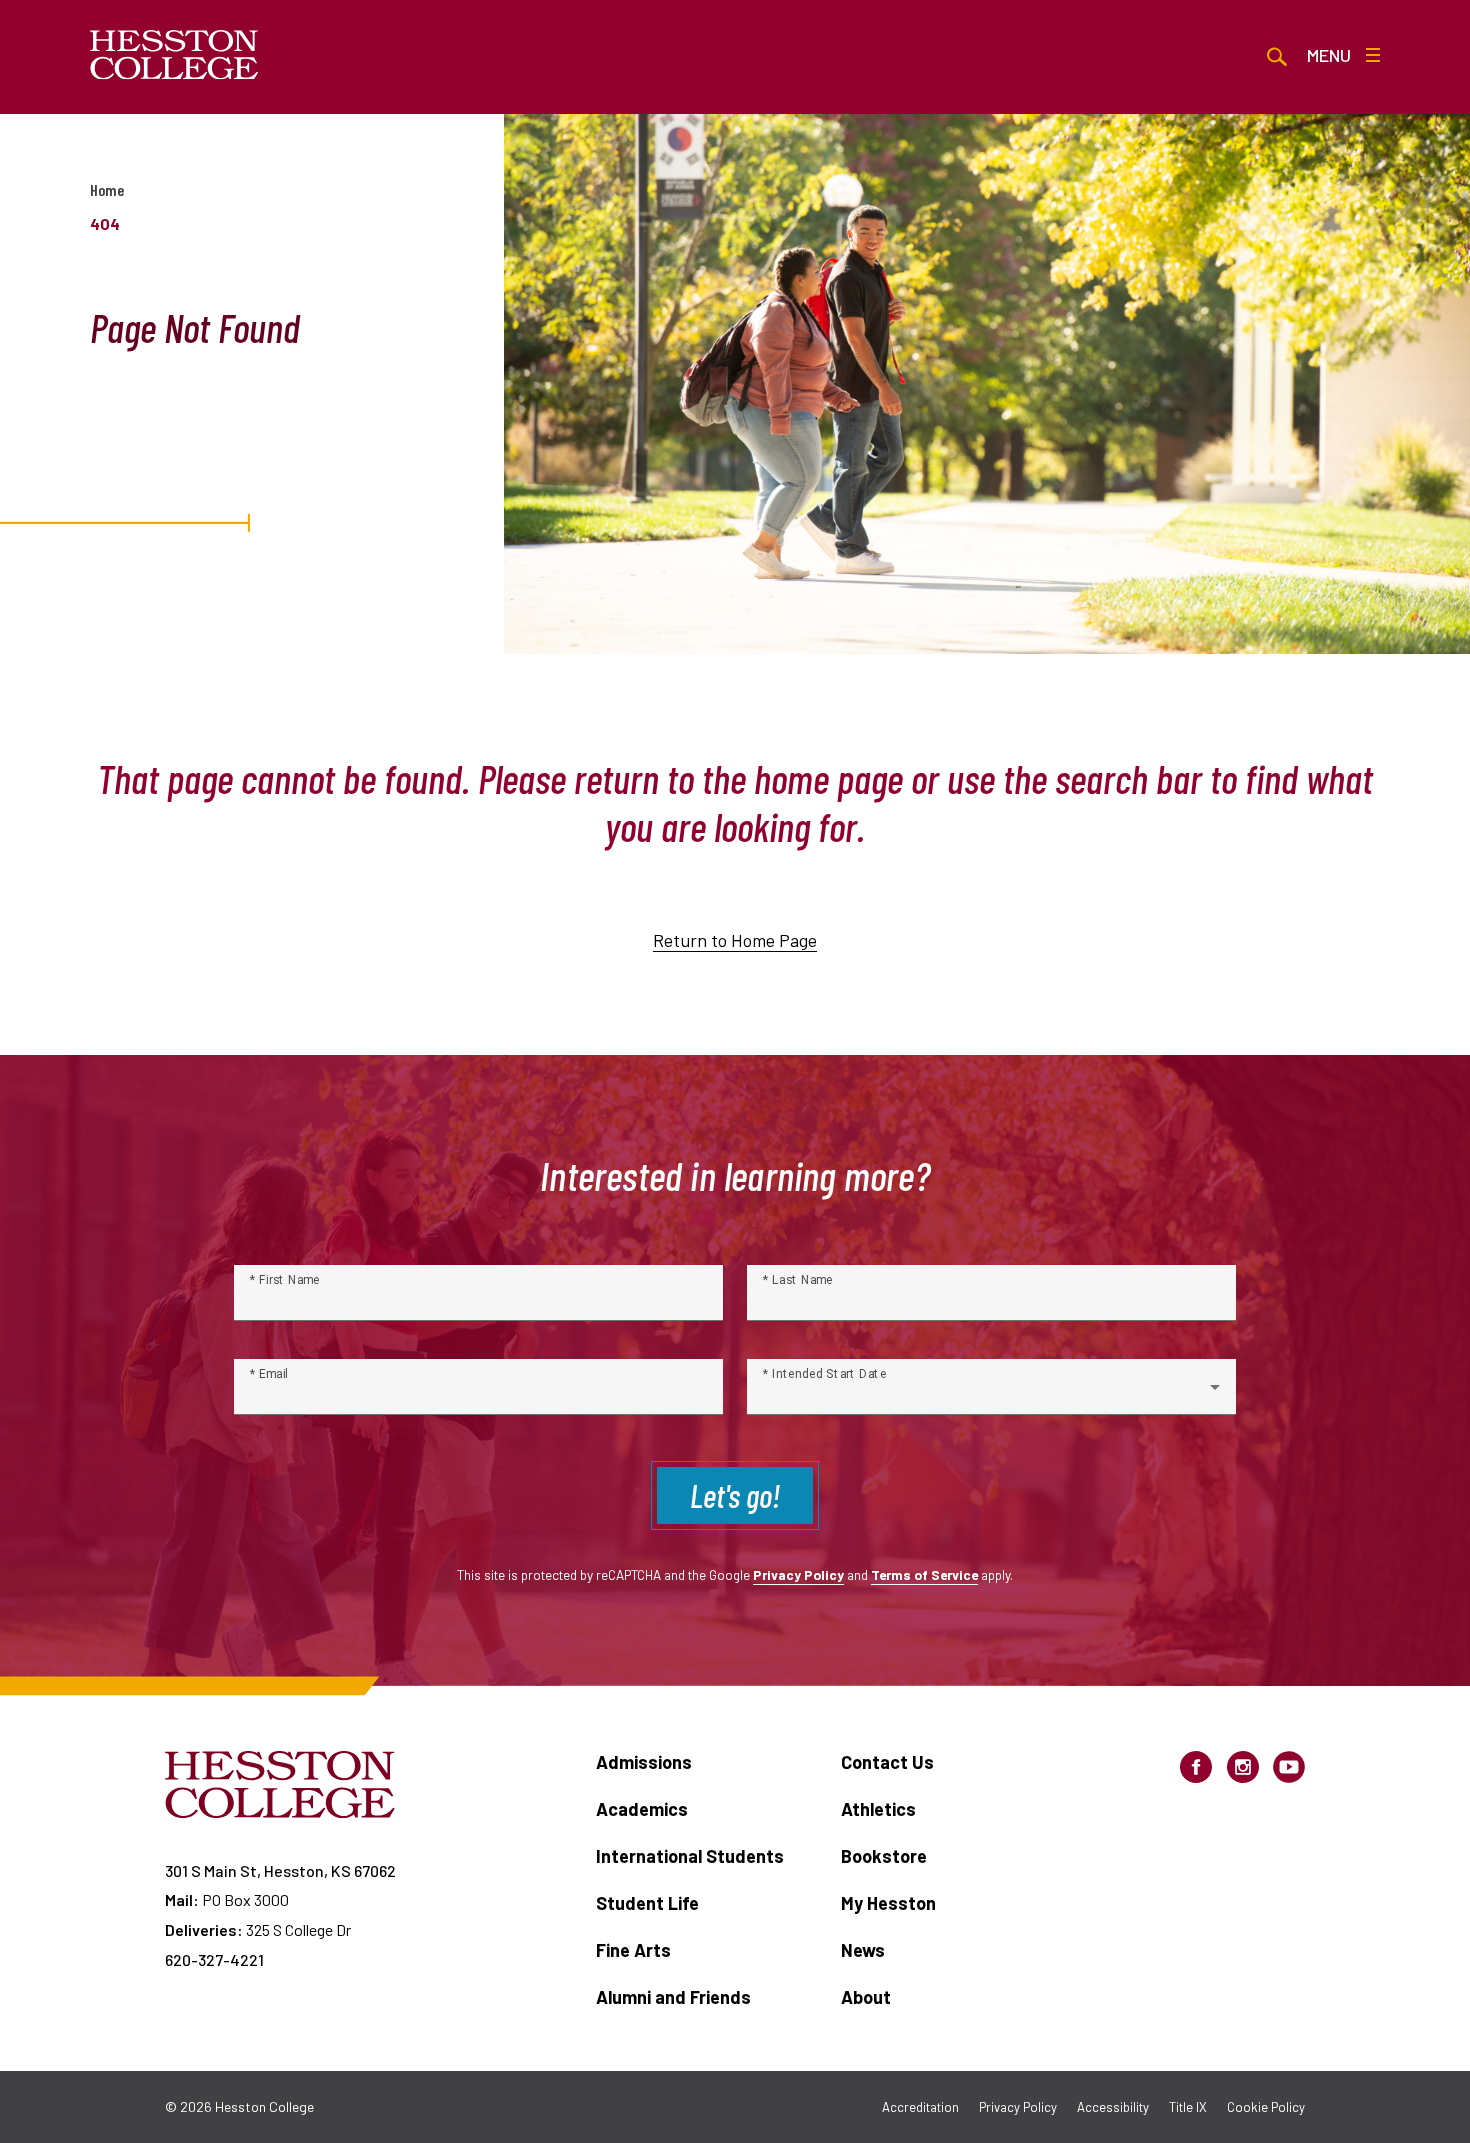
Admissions (644, 1762)
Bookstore (884, 1856)
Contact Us (887, 1762)
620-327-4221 (214, 1959)
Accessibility (1113, 2107)
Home (107, 189)
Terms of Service (924, 1574)
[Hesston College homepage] (174, 55)
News (863, 1950)
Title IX (1188, 2107)
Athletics (878, 1809)
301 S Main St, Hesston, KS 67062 (280, 1870)
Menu (1329, 55)
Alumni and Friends (673, 1997)
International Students (690, 1856)
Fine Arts (633, 1950)
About (866, 1997)
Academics (642, 1809)
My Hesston (888, 1903)
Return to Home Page (735, 940)
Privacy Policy (798, 1574)
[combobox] (991, 1395)
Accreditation (920, 2107)
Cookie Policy (1266, 2107)
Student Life (647, 1903)
